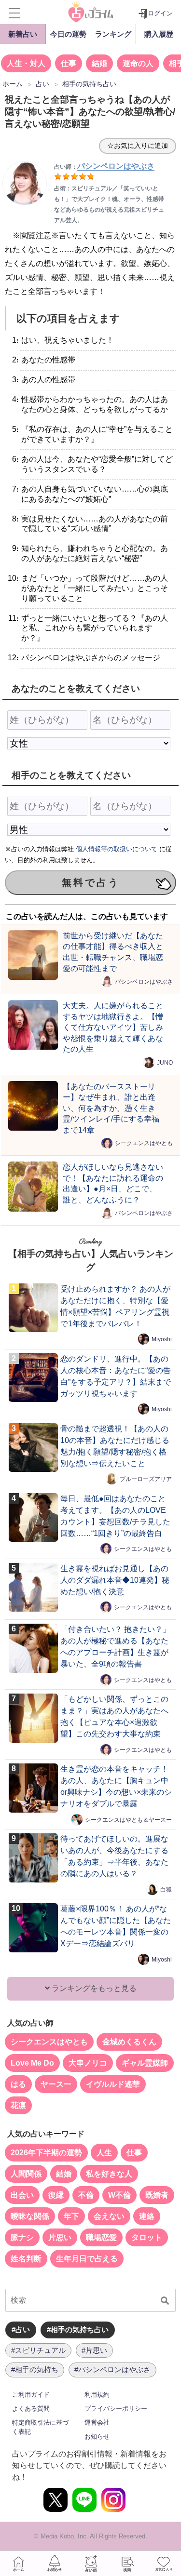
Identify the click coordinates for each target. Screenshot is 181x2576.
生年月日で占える (87, 2259)
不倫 (86, 2195)
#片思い (94, 2350)
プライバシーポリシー (116, 2409)
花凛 (18, 2105)
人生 (104, 2153)
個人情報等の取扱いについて (117, 849)
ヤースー (56, 2084)
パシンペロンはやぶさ (144, 982)
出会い (22, 2195)
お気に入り (163, 2563)
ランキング (113, 34)
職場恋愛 (101, 2237)
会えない (109, 2216)
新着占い (23, 34)
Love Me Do (32, 2063)
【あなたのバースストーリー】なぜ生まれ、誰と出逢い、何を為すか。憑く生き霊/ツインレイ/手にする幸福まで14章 (111, 1108)
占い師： (104, 167)
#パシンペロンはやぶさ (112, 2369)
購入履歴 (159, 34)
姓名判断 (26, 2259)
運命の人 (138, 63)
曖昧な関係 (30, 2216)
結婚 (99, 63)
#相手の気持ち (35, 2369)
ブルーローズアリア (146, 1479)
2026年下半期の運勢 (46, 2153)
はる (18, 2084)
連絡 (147, 2216)
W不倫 (119, 2195)
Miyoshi (162, 1339)
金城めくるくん (129, 2042)
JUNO (165, 1062)
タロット (147, 2237)
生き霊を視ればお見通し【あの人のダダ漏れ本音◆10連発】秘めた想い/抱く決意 (115, 1580)
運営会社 (97, 2423)
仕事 (69, 63)
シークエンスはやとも (144, 1143)
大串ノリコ (88, 2063)
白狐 (166, 1889)
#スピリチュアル (38, 2350)
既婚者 (157, 2195)
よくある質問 (31, 2409)
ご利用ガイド (31, 2395)
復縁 (56, 2195)
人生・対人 (26, 63)
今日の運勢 (68, 34)
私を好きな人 (109, 2174)
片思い (60, 2237)
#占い (21, 2329)
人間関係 (26, 2174)
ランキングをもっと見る (93, 1988)
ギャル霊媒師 (145, 2063)
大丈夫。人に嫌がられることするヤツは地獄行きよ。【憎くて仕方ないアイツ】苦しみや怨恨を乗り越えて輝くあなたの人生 (113, 1027)
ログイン (160, 13)
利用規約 (97, 2395)
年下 (71, 2216)
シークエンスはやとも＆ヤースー (128, 1819)
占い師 (91, 2563)
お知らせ (97, 2436)
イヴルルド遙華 (113, 2084)
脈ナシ (22, 2237)
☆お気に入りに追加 (138, 146)
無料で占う (91, 882)
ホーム (18, 2563)
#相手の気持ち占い (78, 2329)
